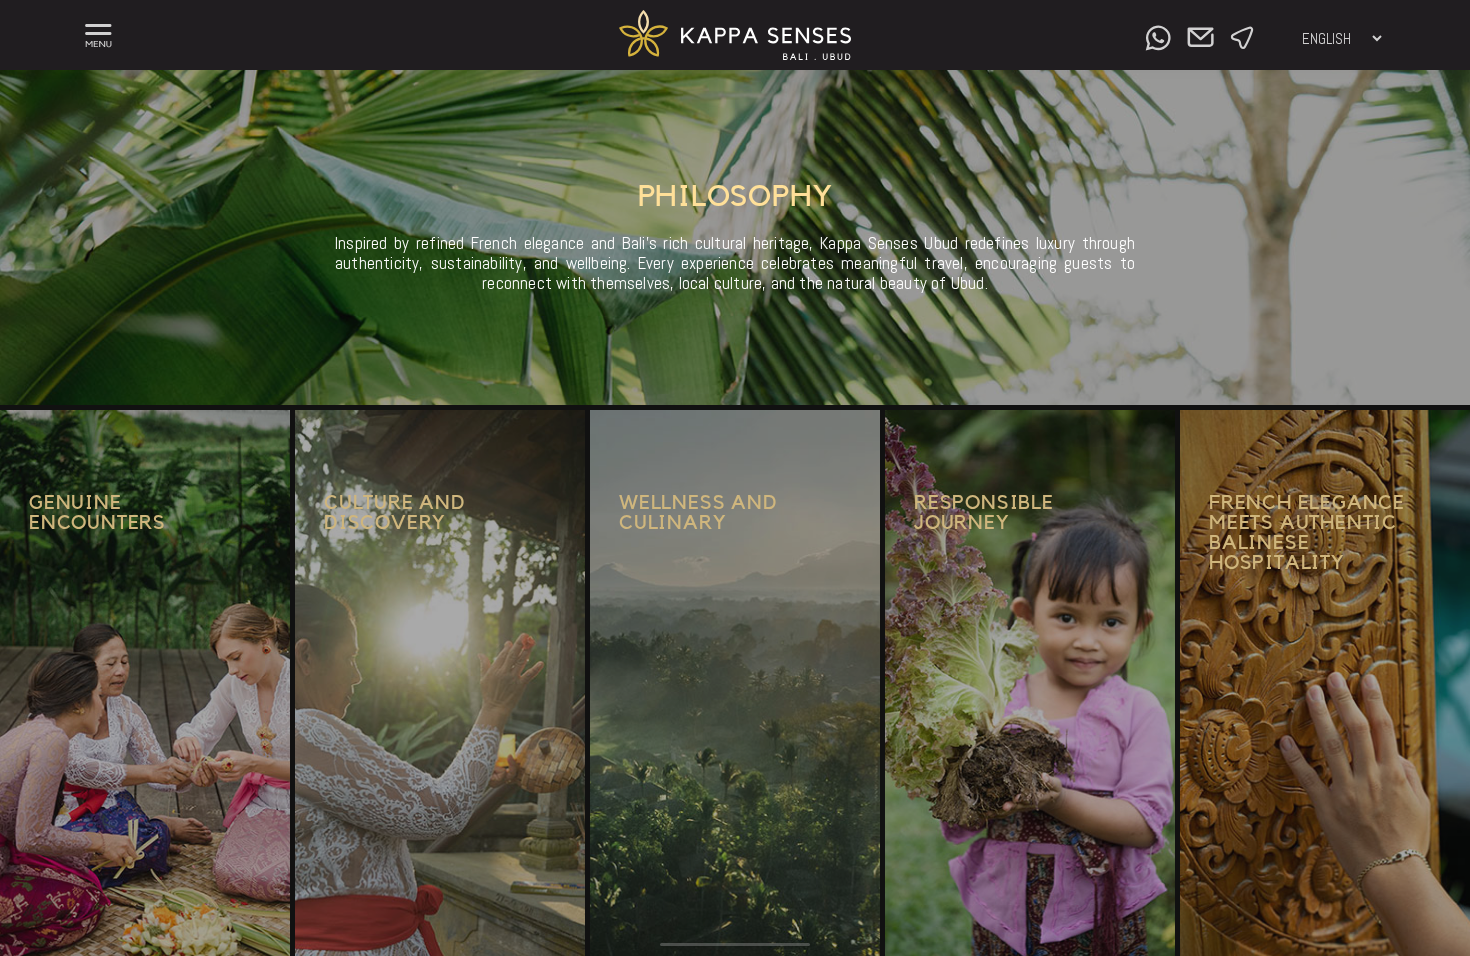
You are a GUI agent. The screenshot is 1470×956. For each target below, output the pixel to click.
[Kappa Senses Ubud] (735, 54)
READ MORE (75, 811)
